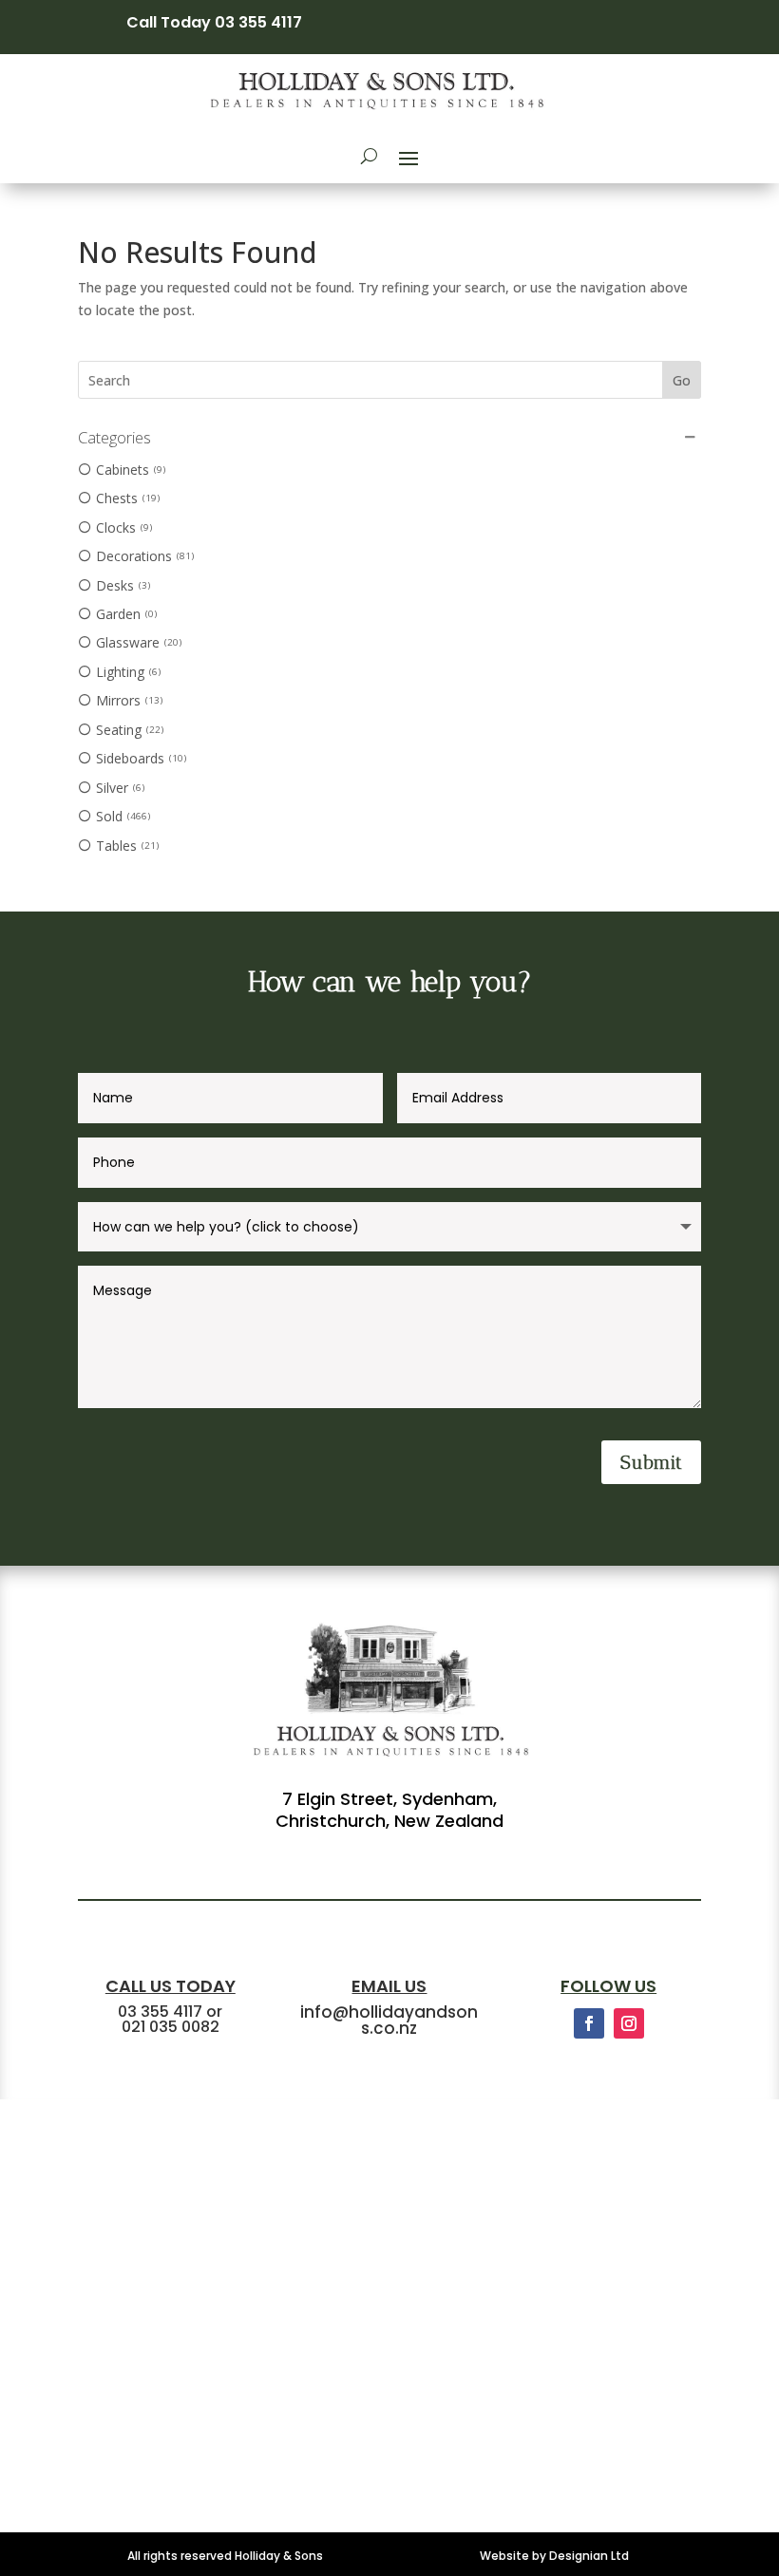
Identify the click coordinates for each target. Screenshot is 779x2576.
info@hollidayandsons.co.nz (389, 2020)
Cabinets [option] (129, 470)
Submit (651, 1462)
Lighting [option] (127, 672)
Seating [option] (128, 730)
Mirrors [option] (128, 700)
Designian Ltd (589, 2556)
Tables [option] (126, 846)
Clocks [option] (123, 527)
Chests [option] (126, 498)
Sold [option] (122, 816)
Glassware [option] (137, 642)
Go (682, 380)
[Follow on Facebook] (589, 2023)
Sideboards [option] (140, 758)
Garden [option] (125, 614)
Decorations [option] (143, 556)
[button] (389, 438)
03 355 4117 (160, 2012)
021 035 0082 (171, 2027)
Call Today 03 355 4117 (214, 22)
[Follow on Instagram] (629, 2023)
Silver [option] (119, 788)
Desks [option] (122, 585)
